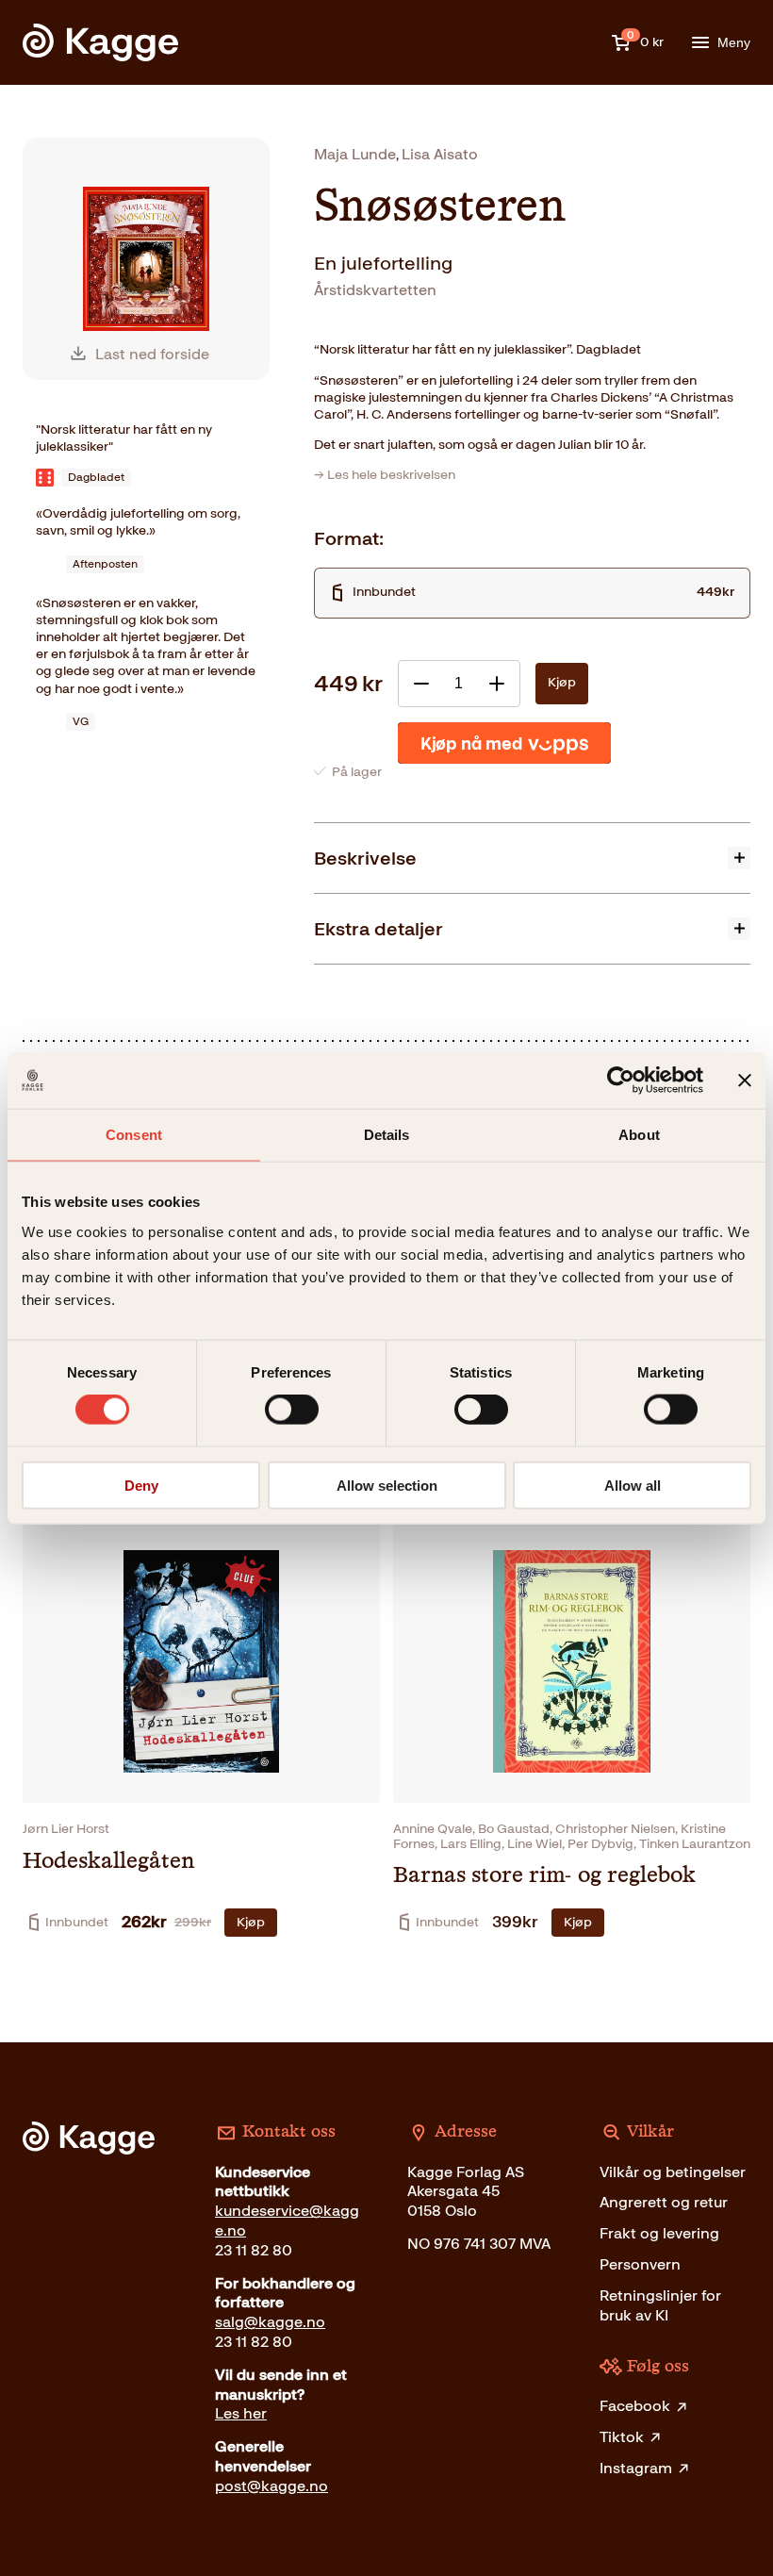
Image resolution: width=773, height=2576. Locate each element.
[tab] (532, 858)
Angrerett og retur (664, 2202)
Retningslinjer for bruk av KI (660, 2305)
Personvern (640, 2264)
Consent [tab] (134, 1135)
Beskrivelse (365, 858)
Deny (141, 1485)
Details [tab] (387, 1135)
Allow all (633, 1485)
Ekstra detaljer (378, 929)
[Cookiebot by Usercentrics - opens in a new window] (621, 1081)
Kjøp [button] (251, 1922)
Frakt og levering (659, 2233)
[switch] (292, 1410)
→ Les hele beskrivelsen (385, 475)
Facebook (635, 2406)
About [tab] (639, 1135)
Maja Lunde (355, 154)
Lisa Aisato (440, 154)
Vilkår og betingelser (673, 2172)
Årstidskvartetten (375, 290)
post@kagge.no (271, 2486)
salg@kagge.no (270, 2322)
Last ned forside (152, 354)
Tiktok (622, 2437)
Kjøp (562, 682)
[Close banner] (745, 1081)
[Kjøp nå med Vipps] (504, 743)
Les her (241, 2413)
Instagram (636, 2468)
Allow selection (387, 1485)
